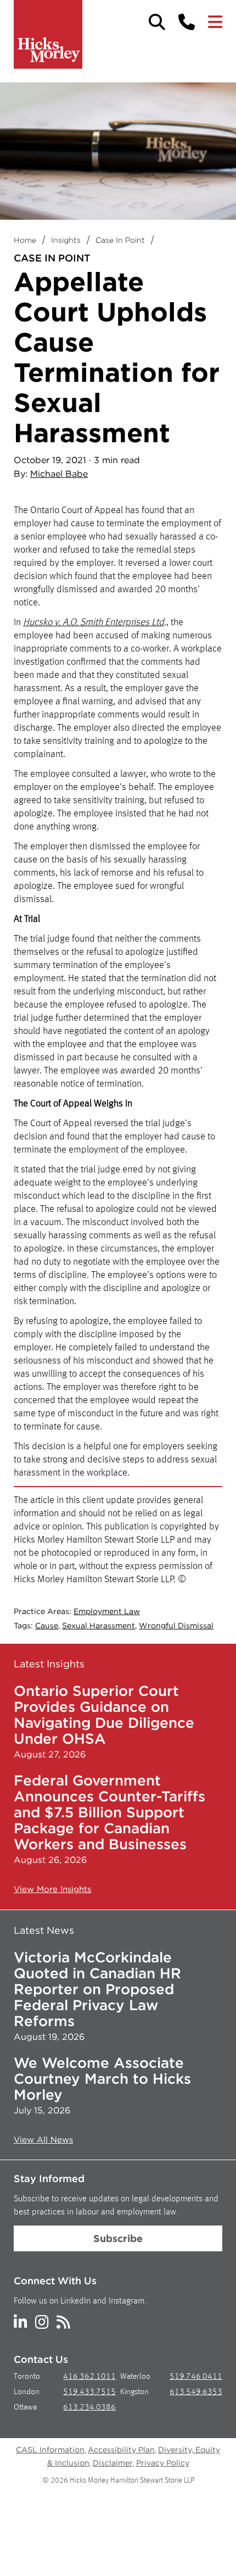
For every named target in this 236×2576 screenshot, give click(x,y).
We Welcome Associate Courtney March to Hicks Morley (102, 2079)
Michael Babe (59, 474)
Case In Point (120, 240)
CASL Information (50, 2450)
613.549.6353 (196, 2392)
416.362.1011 (89, 2377)
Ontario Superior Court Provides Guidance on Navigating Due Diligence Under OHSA (104, 1715)
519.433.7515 (89, 2392)
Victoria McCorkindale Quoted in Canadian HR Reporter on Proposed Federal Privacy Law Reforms (97, 1989)
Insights (66, 240)
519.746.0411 (196, 2377)
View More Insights (52, 1889)
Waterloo (135, 2377)
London (27, 2392)
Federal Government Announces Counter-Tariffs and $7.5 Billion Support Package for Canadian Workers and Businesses (109, 1812)
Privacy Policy (163, 2463)
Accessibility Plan (121, 2450)
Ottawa (25, 2408)
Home (25, 240)
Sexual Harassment (99, 1626)
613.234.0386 (89, 2408)
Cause (47, 1626)
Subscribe (118, 2238)
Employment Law (107, 1611)
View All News (43, 2140)
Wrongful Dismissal (176, 1626)
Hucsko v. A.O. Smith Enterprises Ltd (94, 622)
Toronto (27, 2377)
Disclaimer (113, 2463)
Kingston (134, 2392)
